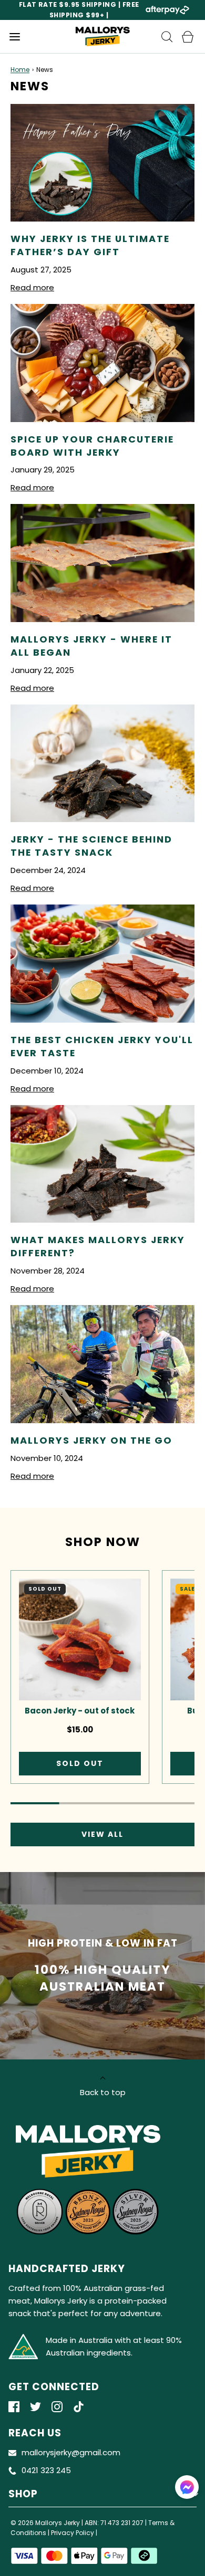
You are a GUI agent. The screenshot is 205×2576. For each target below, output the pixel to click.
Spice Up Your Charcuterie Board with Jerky (92, 446)
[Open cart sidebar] (187, 37)
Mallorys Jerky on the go (91, 1440)
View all (102, 1834)
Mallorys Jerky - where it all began (91, 646)
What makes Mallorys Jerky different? (98, 1246)
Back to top (103, 2092)
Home (20, 70)
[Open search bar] (167, 37)
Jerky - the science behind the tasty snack (91, 846)
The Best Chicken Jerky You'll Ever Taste (102, 1046)
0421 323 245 (46, 2470)
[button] (187, 2487)
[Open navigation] (14, 37)
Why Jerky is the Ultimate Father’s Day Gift (90, 245)
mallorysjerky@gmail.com (71, 2452)
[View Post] (102, 163)
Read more (32, 287)
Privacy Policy (73, 2533)
